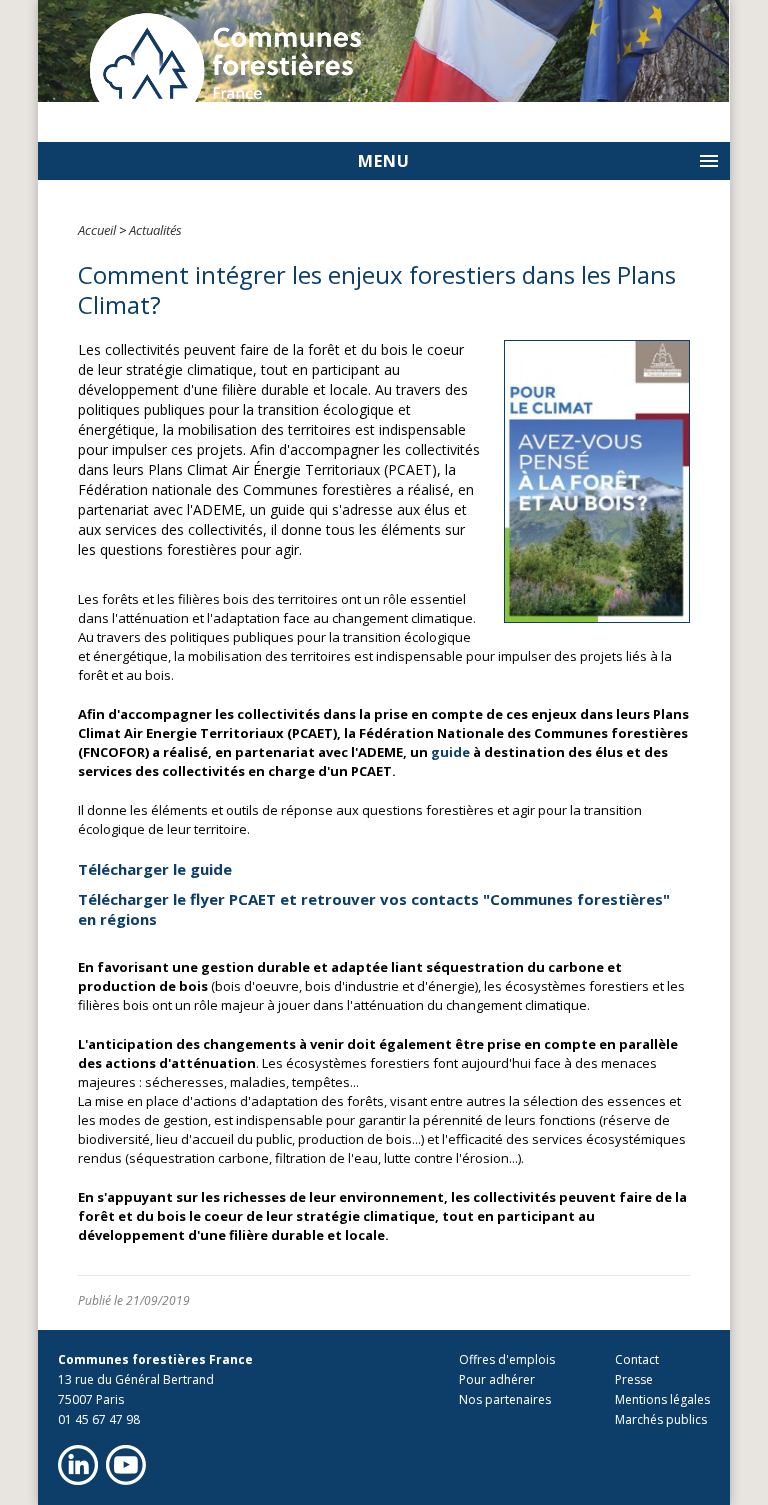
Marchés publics (661, 1419)
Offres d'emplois (507, 1359)
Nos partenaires (505, 1399)
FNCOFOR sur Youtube (126, 1465)
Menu (384, 161)
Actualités (155, 230)
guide (450, 752)
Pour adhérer (497, 1379)
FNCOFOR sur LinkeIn (78, 1465)
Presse (634, 1379)
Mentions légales (662, 1399)
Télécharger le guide (155, 869)
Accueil (97, 230)
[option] (383, 51)
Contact (637, 1359)
